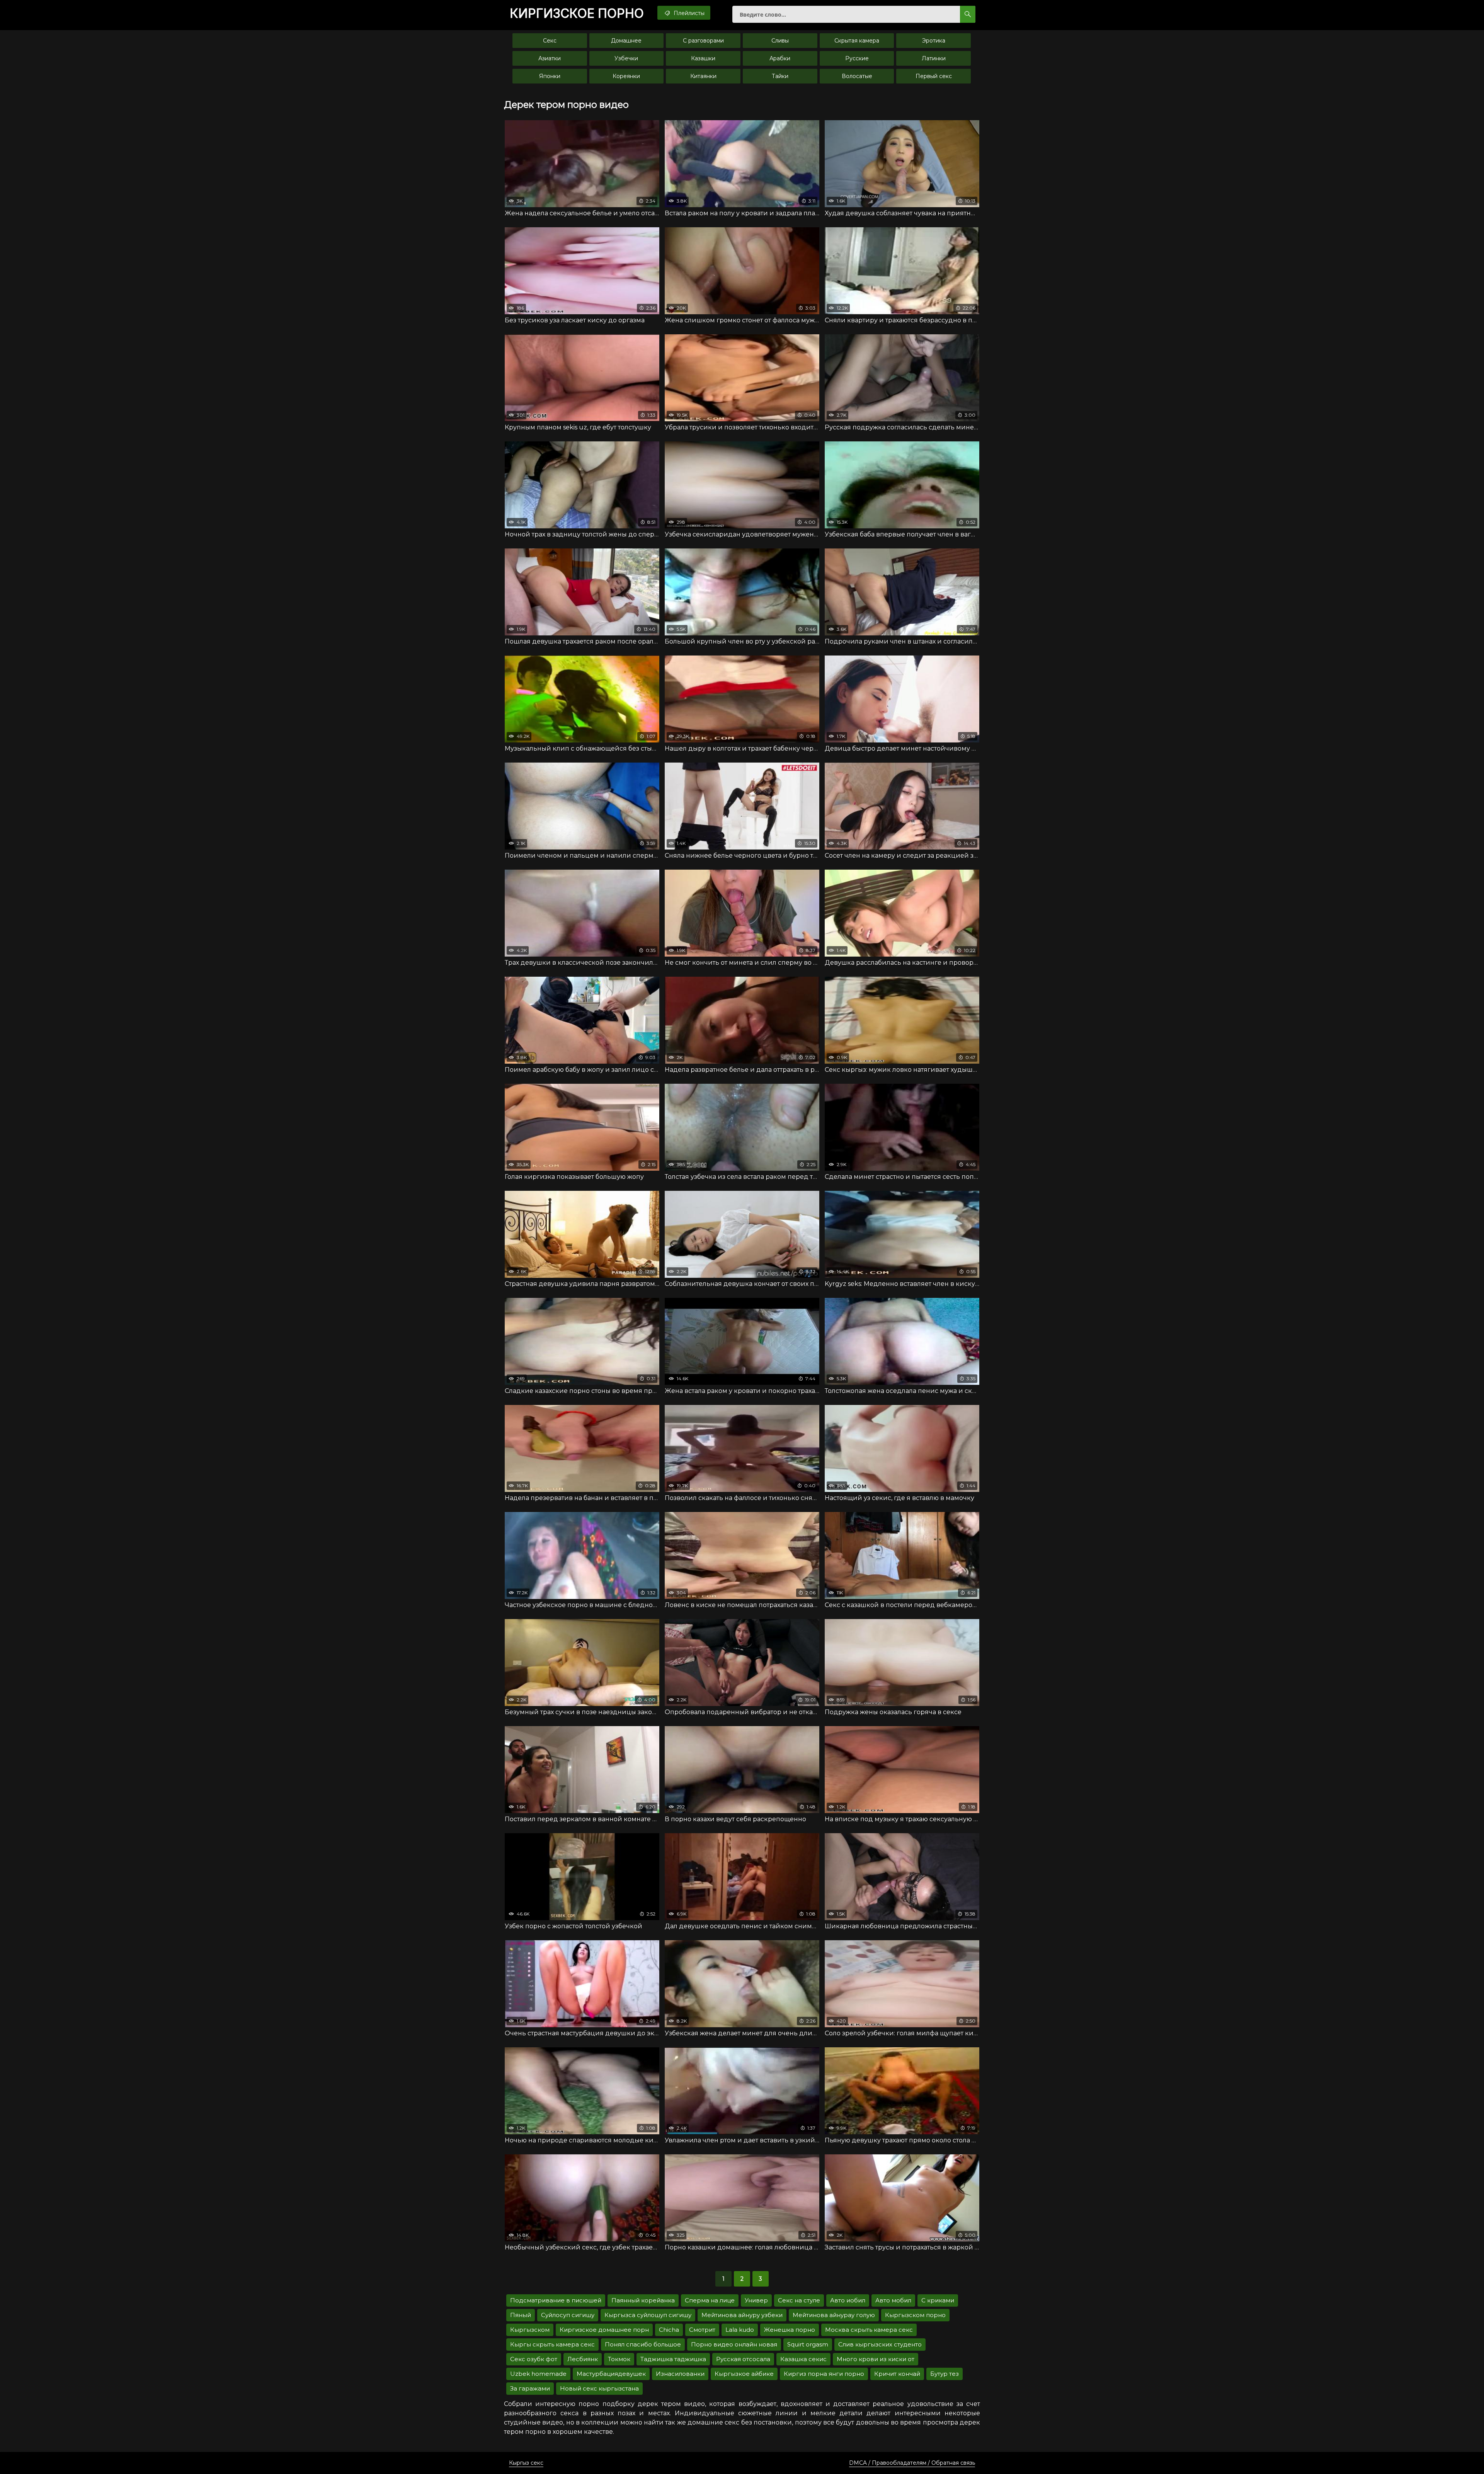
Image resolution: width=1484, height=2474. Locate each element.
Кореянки (626, 76)
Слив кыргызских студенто (880, 2344)
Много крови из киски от (876, 2359)
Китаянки (703, 76)
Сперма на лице (710, 2300)
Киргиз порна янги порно (824, 2374)
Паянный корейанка (643, 2300)
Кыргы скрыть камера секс (552, 2344)
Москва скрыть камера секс (869, 2330)
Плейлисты (688, 13)
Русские (857, 58)
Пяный (521, 2315)
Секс (550, 41)
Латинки (934, 58)
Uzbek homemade (538, 2374)
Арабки (780, 58)
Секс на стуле (799, 2300)
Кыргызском (530, 2330)
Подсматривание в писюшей (556, 2300)
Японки (550, 76)
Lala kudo (740, 2330)
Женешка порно (790, 2330)
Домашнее (626, 41)
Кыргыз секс (526, 2463)
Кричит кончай (897, 2374)
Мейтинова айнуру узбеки (742, 2315)
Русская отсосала (743, 2359)
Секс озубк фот (534, 2359)
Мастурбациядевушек (611, 2374)
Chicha (669, 2330)
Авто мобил (893, 2300)
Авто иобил (848, 2300)
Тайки (780, 76)
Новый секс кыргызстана (599, 2388)
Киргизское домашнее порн (604, 2330)
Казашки (703, 58)
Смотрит (702, 2330)
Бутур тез (945, 2374)
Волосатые (857, 76)
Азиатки (550, 58)
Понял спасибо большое (643, 2344)
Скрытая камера (857, 41)
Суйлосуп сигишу (568, 2315)
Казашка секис (803, 2359)
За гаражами (530, 2388)
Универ (756, 2300)
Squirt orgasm (808, 2344)
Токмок (619, 2359)
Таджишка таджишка (673, 2359)
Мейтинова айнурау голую (834, 2315)
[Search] (968, 14)
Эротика (934, 41)
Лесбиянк (583, 2359)
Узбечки (626, 58)
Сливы (780, 41)
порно (577, 14)
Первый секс (934, 76)
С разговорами (703, 41)
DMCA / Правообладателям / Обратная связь (912, 2463)
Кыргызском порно (915, 2315)
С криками (938, 2300)
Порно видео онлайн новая (734, 2344)
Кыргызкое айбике (744, 2374)
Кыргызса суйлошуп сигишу (648, 2315)
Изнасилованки (680, 2374)
